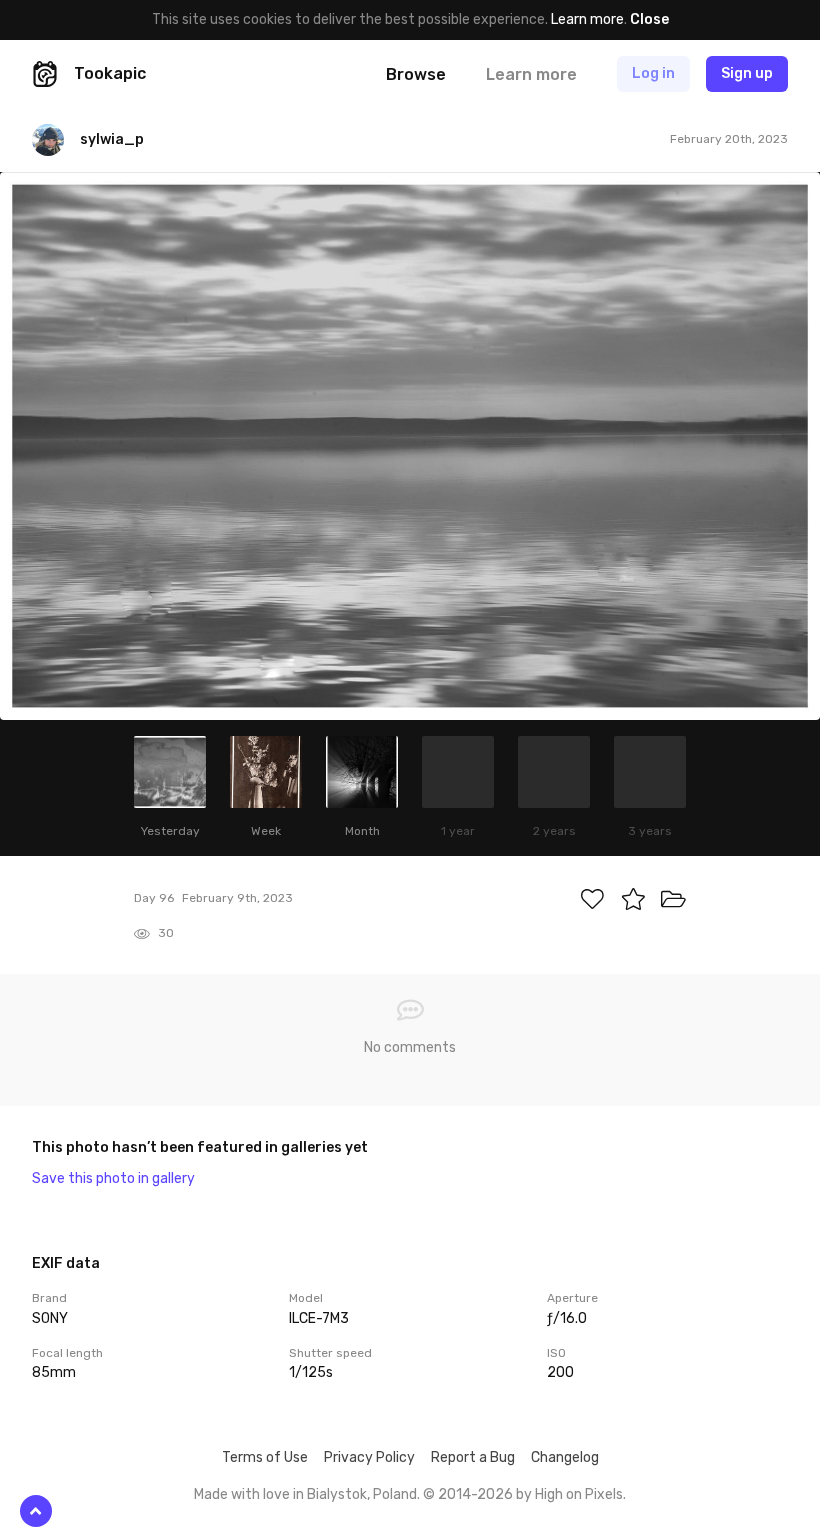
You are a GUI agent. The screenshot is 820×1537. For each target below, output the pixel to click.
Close (649, 19)
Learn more (587, 19)
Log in (653, 73)
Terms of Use (265, 1457)
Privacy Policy (369, 1457)
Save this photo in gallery (113, 1178)
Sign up (747, 73)
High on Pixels (579, 1494)
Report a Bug (473, 1457)
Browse (416, 74)
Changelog (565, 1457)
